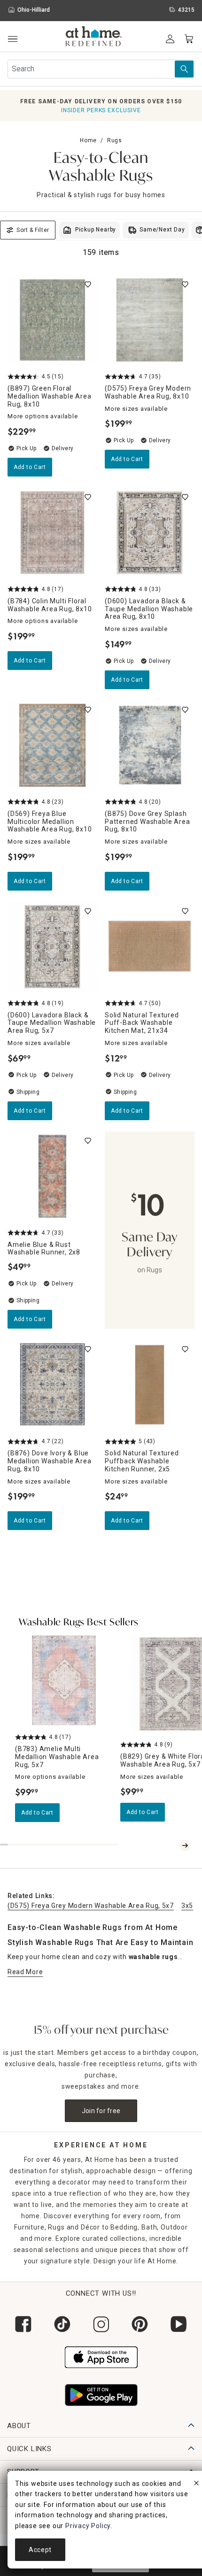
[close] (196, 2484)
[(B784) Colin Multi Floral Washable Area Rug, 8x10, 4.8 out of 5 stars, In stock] (52, 533)
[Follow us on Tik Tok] (62, 2324)
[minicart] (189, 39)
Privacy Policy (88, 2526)
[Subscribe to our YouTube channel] (179, 2324)
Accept (40, 2550)
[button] (94, 38)
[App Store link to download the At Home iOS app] (101, 2356)
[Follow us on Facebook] (23, 2324)
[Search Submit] (184, 69)
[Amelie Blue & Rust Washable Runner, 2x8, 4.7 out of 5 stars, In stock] (52, 1176)
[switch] (88, 285)
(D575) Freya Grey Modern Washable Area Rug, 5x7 (91, 1906)
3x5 (187, 1906)
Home (88, 140)
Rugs (115, 140)
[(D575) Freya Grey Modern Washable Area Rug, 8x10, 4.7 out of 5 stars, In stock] (150, 320)
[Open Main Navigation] (12, 39)
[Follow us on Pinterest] (140, 2324)
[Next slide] (185, 1845)
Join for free (101, 2111)
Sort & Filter (33, 230)
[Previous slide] (174, 1845)
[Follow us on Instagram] (101, 2324)
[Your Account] (170, 39)
